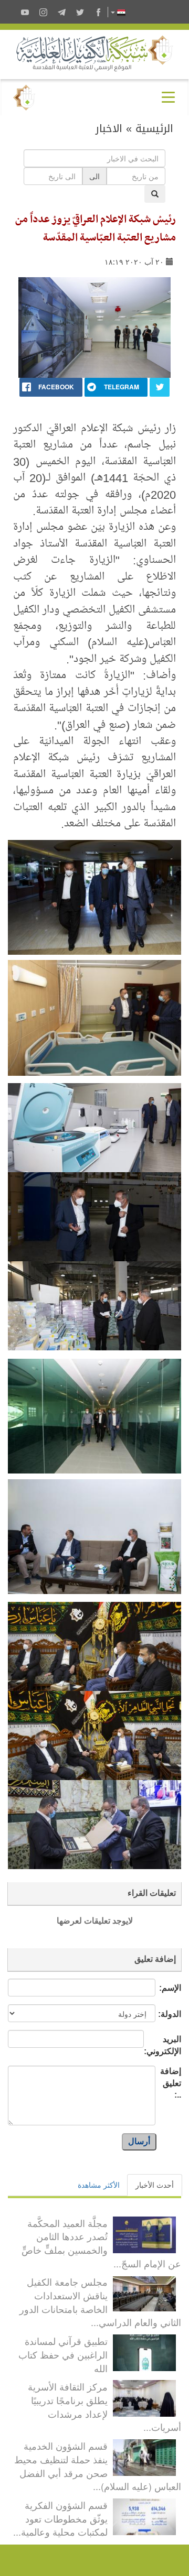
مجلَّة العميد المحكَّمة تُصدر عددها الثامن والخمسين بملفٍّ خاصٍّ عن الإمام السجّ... (101, 2243)
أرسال (139, 2141)
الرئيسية (154, 128)
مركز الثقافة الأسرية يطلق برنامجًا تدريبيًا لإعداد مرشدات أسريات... (104, 2406)
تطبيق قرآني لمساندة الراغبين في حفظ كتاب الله (63, 2354)
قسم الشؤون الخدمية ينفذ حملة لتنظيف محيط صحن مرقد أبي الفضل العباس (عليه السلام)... (98, 2466)
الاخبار (109, 128)
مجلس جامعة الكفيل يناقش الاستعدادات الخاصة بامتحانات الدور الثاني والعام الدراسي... (100, 2302)
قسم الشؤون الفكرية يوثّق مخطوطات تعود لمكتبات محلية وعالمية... (60, 2518)
